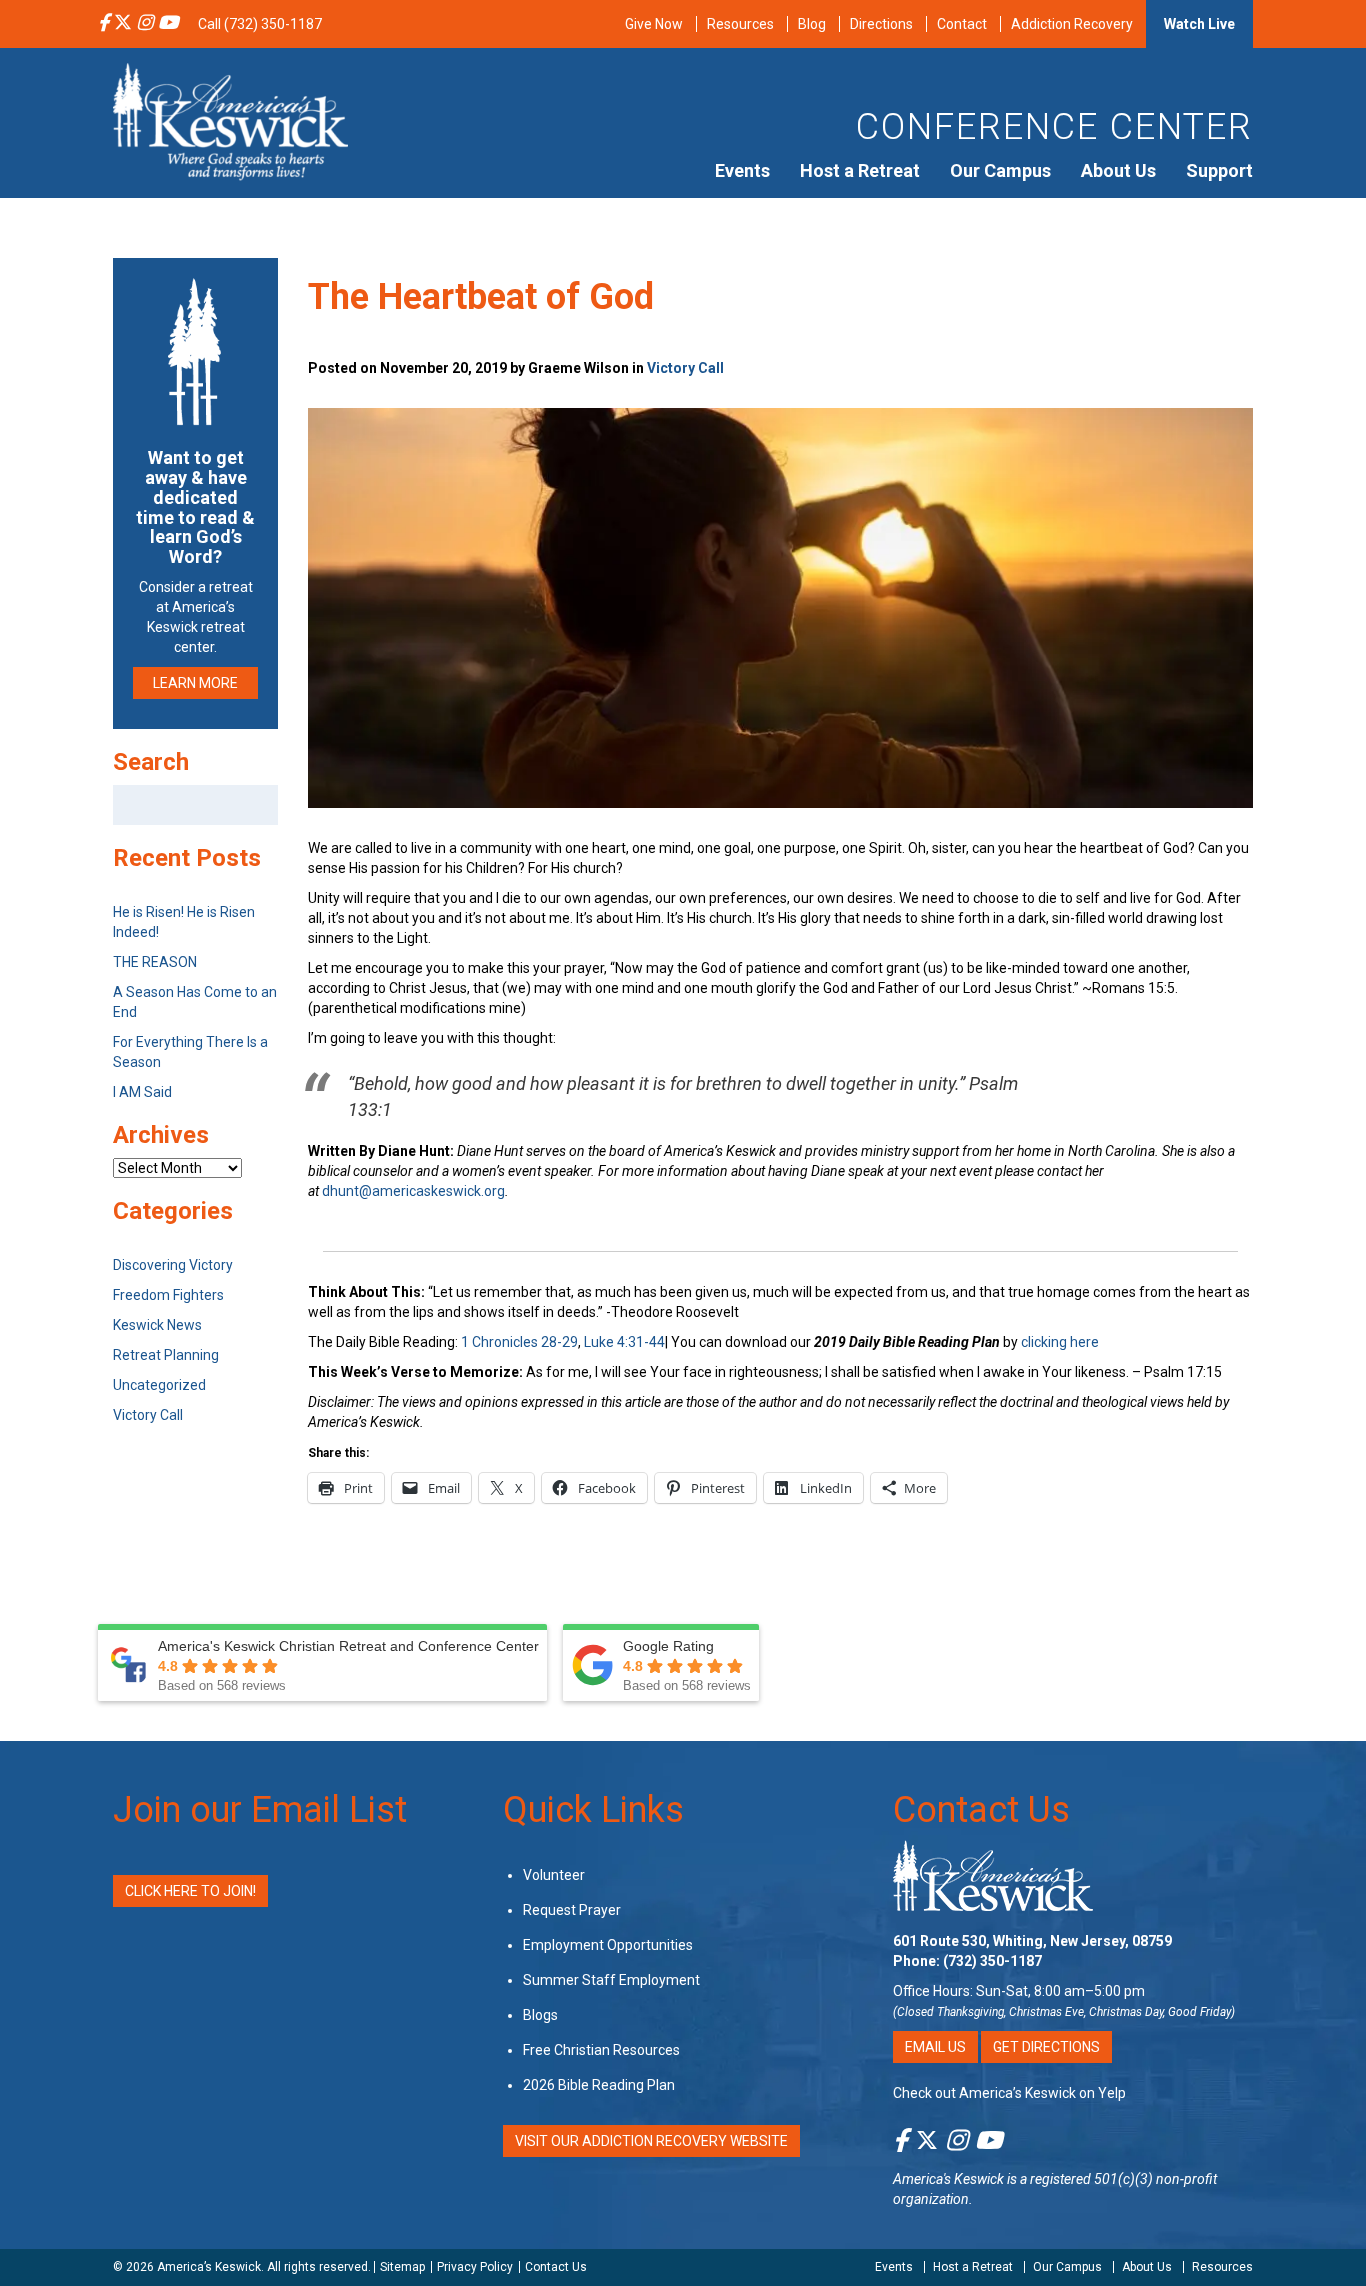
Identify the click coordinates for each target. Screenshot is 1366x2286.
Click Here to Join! (190, 1891)
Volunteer (554, 1875)
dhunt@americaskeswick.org (413, 1191)
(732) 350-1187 (992, 1961)
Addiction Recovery (1072, 24)
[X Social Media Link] (123, 24)
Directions (881, 24)
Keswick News (157, 1325)
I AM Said (142, 1092)
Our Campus (1000, 170)
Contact (962, 24)
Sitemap (402, 2267)
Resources (740, 24)
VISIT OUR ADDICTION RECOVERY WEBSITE (651, 2141)
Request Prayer (572, 1910)
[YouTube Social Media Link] (168, 24)
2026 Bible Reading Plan (599, 2085)
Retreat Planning (166, 1355)
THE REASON (155, 962)
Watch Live (1199, 24)
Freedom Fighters (168, 1295)
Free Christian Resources (601, 2050)
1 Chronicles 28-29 (519, 1342)
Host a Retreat (860, 170)
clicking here (1060, 1342)
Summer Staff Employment (611, 1980)
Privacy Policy (475, 2267)
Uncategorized (159, 1385)
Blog (812, 24)
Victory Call (685, 368)
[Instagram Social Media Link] (145, 24)
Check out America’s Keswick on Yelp (1009, 2093)
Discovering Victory (173, 1265)
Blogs (540, 2015)
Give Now (654, 24)
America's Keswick (948, 2179)
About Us (1118, 170)
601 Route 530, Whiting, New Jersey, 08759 (1032, 1941)
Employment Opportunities (608, 1945)
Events (742, 170)
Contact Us (981, 1810)
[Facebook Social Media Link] (103, 24)
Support (1219, 170)
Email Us (935, 2047)
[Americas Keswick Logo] (230, 120)
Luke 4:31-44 (624, 1342)
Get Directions (1046, 2047)
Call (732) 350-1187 (260, 24)
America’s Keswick (209, 2267)
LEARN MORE (195, 683)
